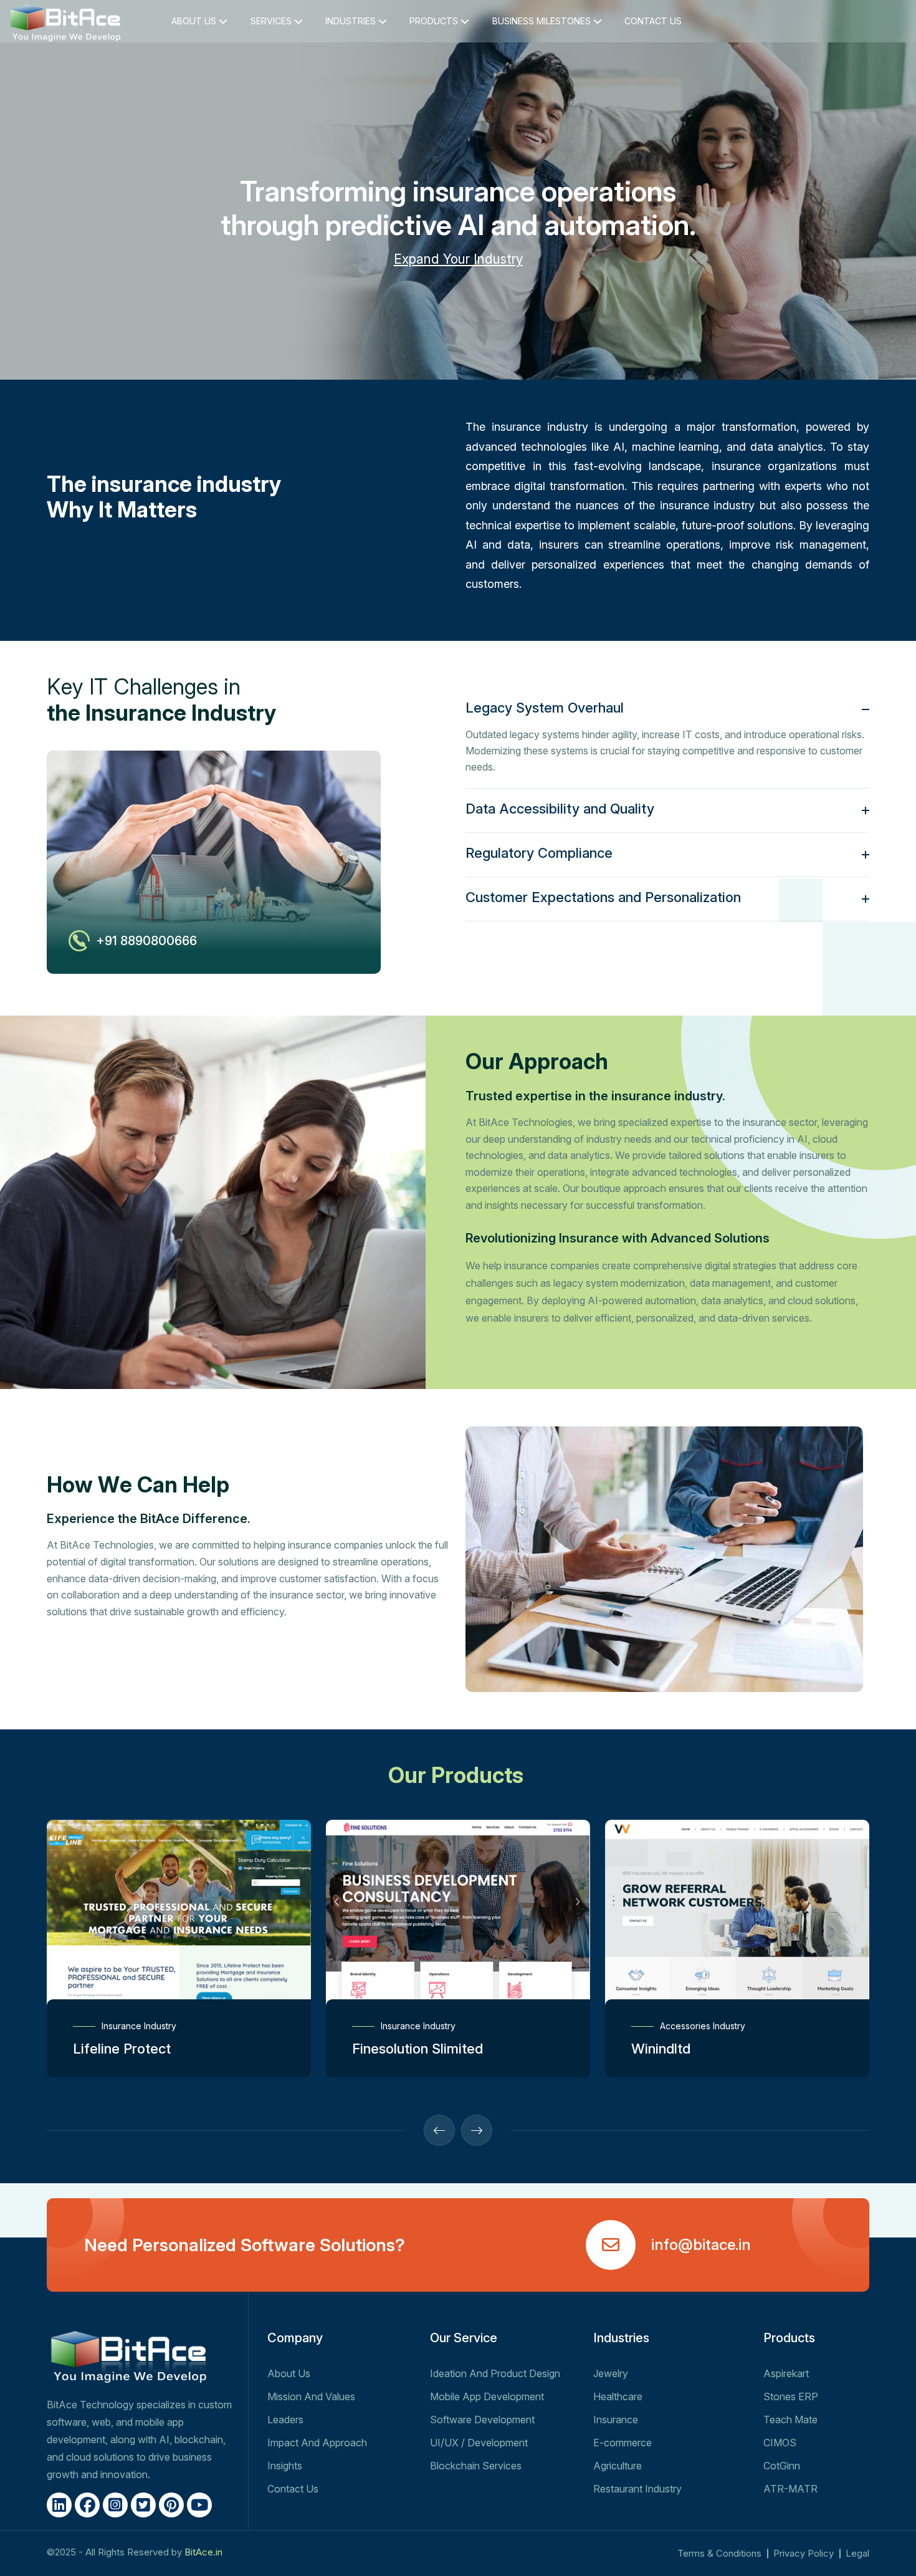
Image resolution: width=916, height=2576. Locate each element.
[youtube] (199, 2505)
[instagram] (115, 2505)
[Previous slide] (439, 2130)
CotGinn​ (782, 2466)
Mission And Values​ (311, 2396)
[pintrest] (171, 2505)
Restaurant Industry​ (637, 2489)
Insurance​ (616, 2420)
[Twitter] (143, 2505)
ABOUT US (195, 21)
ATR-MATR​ (790, 2489)
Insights (285, 2466)
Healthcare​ (618, 2396)
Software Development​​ (482, 2420)
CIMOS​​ (780, 2443)
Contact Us (293, 2489)
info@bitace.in (701, 2245)
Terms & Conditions (719, 2553)
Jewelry (611, 2373)
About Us (289, 2373)
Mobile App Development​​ (487, 2396)
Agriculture (618, 2466)
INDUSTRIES (352, 21)
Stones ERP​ (791, 2396)
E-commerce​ (623, 2443)
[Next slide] (477, 2130)
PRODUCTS (435, 21)
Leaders (285, 2420)
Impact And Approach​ (317, 2443)
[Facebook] (87, 2505)
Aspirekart (786, 2373)
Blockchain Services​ (476, 2466)
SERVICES (272, 21)
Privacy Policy (804, 2553)
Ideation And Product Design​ (495, 2373)
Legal (857, 2553)
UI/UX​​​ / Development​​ (479, 2443)
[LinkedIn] (59, 2505)
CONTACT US (653, 21)
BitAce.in (203, 2552)
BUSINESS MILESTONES (543, 21)
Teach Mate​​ (790, 2420)
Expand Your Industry (458, 259)
